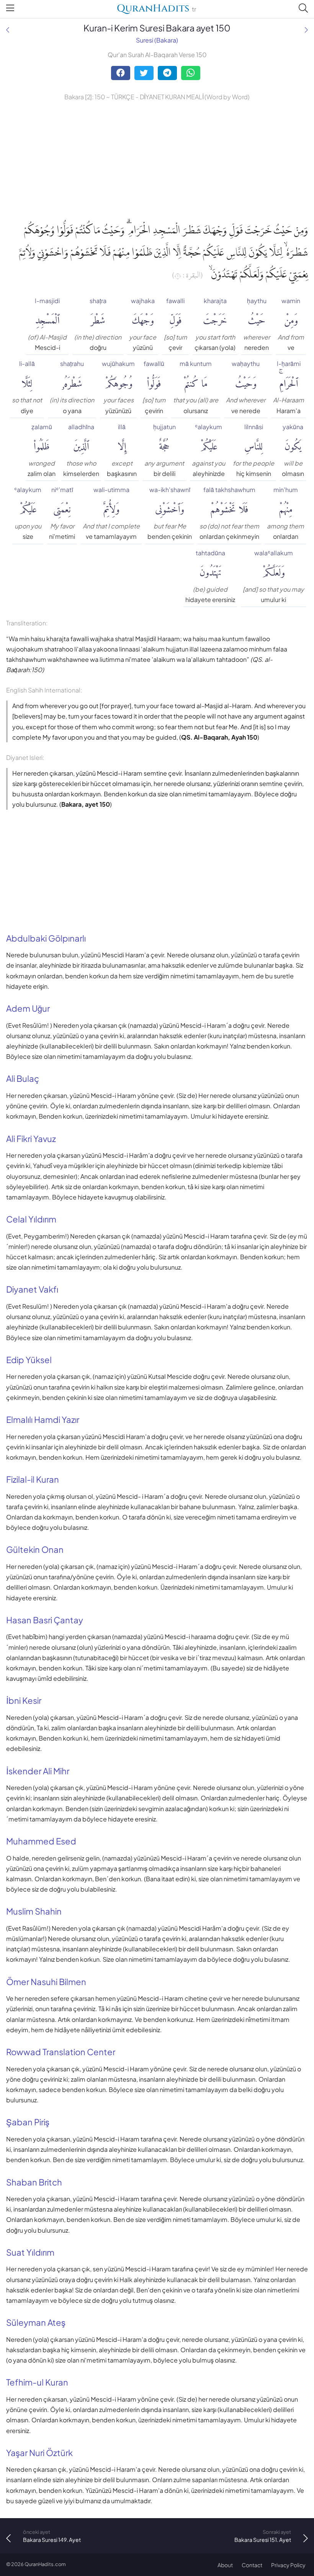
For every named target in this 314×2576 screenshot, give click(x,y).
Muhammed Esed (41, 1841)
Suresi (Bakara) (157, 40)
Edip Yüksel (29, 1360)
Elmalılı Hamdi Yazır (43, 1419)
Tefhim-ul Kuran (37, 2382)
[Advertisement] (157, 160)
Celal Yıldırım (31, 1219)
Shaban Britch (34, 2182)
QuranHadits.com (45, 2564)
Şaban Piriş (28, 2122)
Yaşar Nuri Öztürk (39, 2453)
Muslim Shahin (34, 1911)
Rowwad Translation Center (61, 2052)
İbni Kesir (24, 1700)
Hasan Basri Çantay (45, 1620)
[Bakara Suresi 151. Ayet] (306, 30)
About (225, 2565)
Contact (252, 2565)
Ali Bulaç (23, 1078)
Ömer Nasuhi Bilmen (46, 1982)
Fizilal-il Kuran (33, 1479)
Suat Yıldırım (30, 2252)
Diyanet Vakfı (32, 1289)
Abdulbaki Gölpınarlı (46, 938)
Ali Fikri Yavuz (31, 1139)
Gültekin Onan (35, 1549)
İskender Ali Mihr (38, 1771)
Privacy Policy (288, 2565)
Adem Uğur (28, 1008)
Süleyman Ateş (36, 2322)
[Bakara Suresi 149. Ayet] (8, 30)
